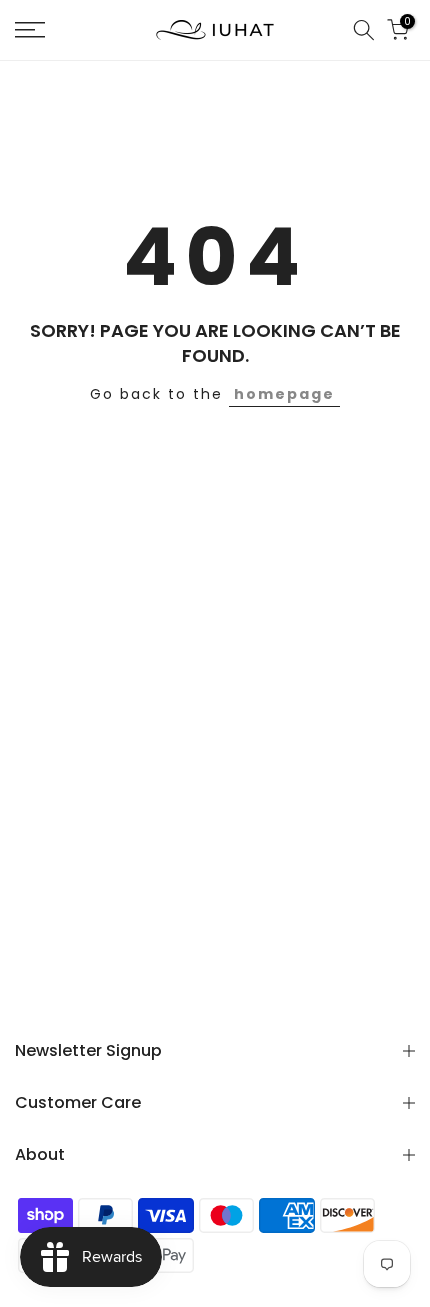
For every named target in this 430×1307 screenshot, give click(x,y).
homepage (284, 394)
